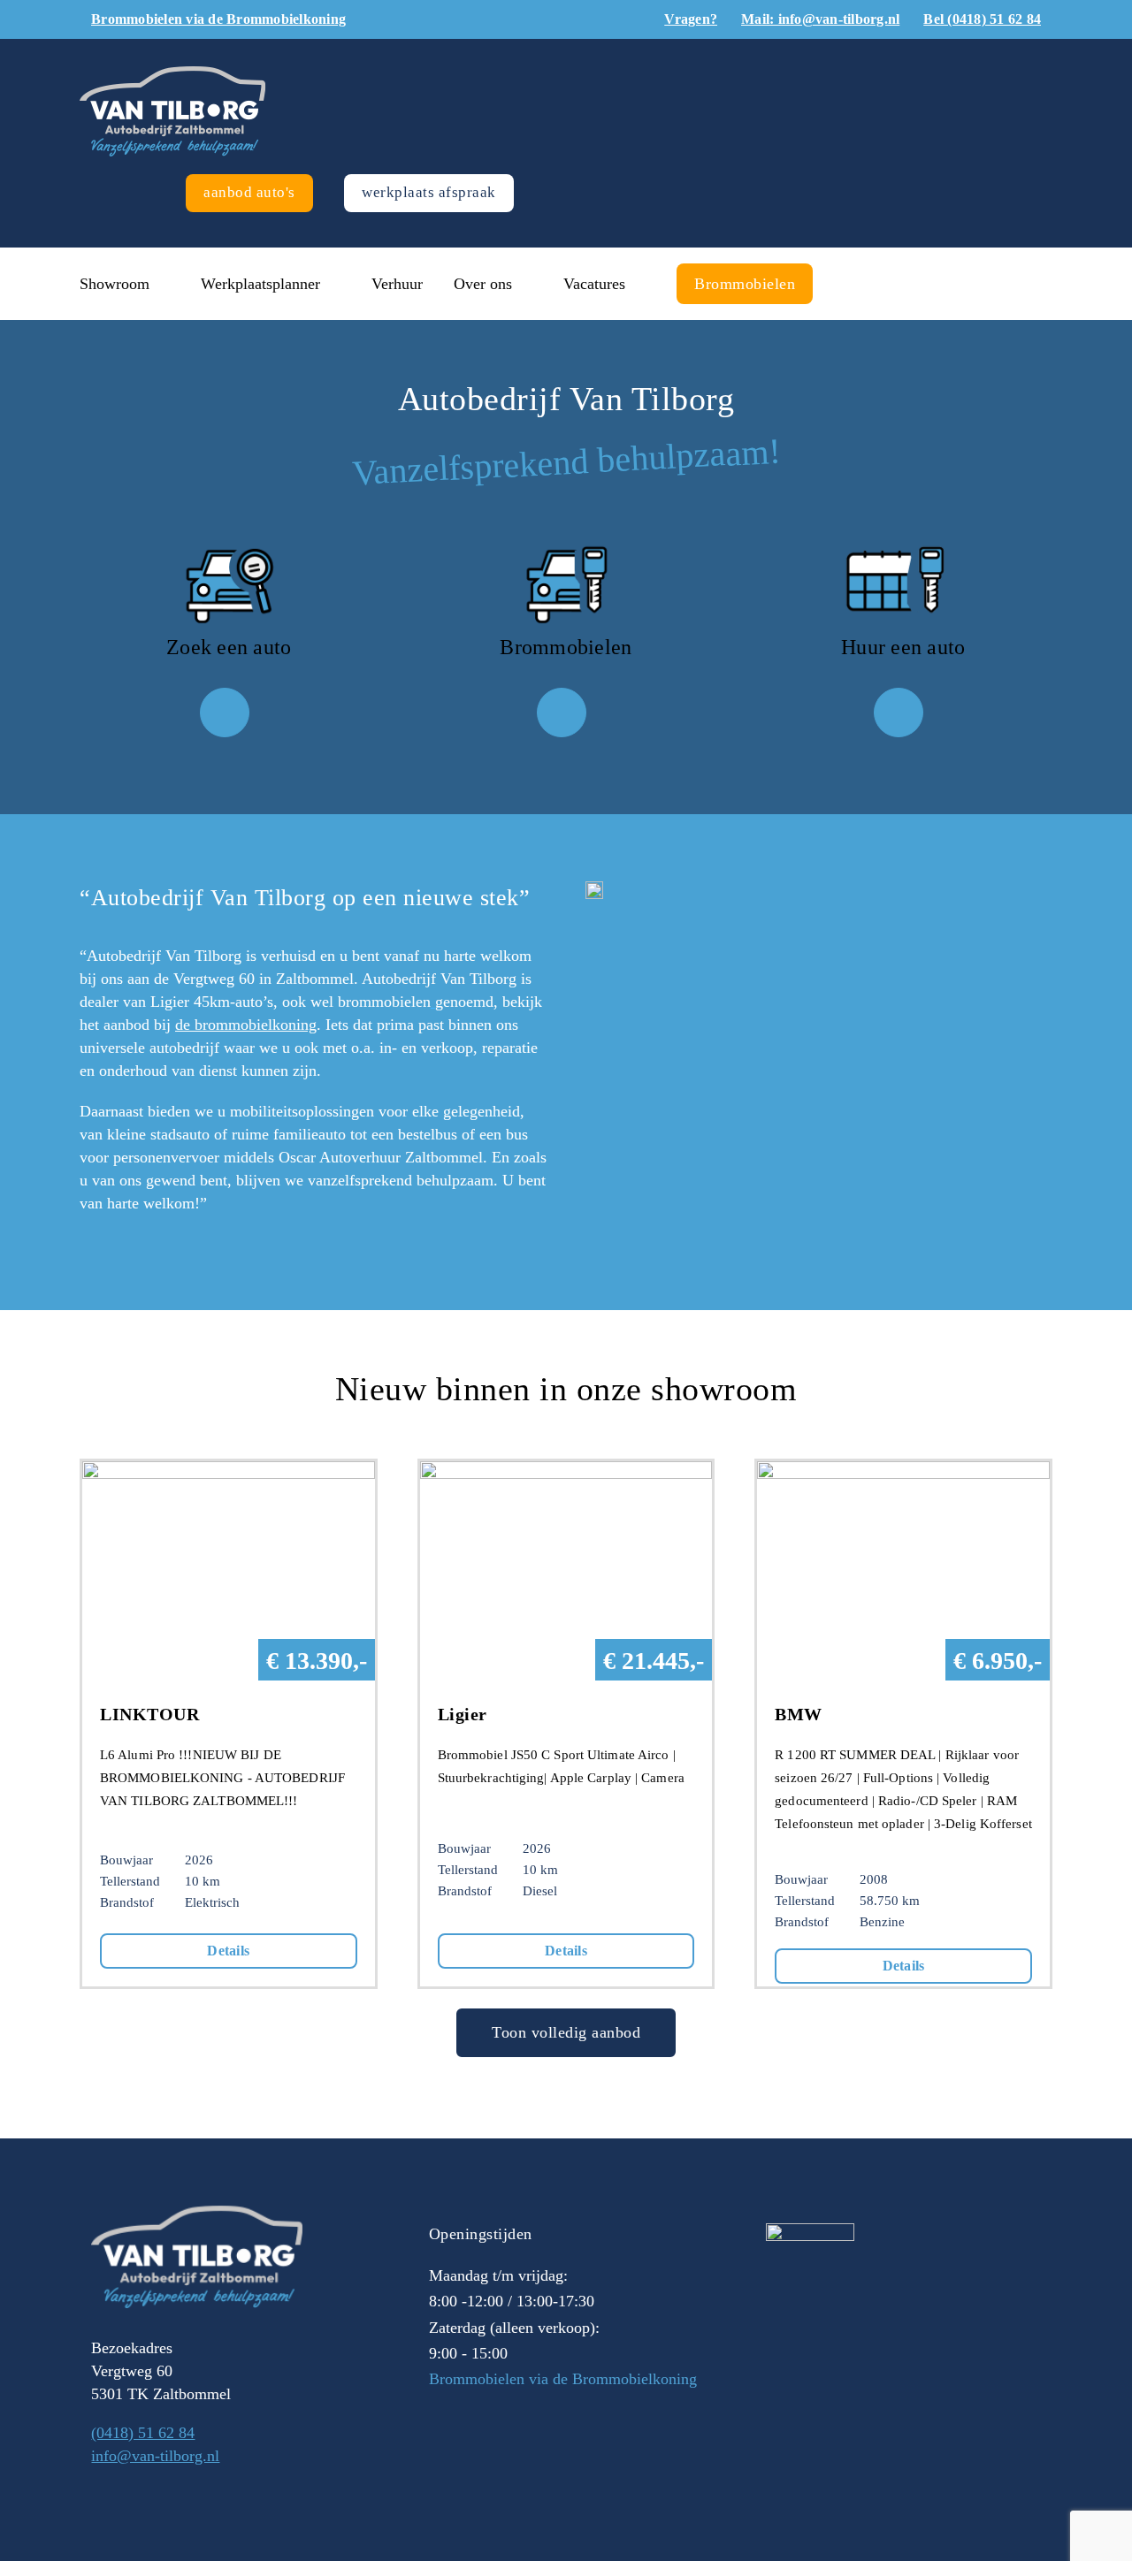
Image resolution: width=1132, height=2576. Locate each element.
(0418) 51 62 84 (143, 2433)
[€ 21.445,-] (566, 1473)
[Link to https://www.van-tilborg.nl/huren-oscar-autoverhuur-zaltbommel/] (899, 713)
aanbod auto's (249, 192)
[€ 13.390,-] (229, 1473)
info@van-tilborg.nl (155, 2456)
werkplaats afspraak (429, 192)
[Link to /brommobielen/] (562, 713)
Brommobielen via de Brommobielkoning (563, 2379)
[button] (850, 284)
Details (228, 1951)
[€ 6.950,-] (903, 1473)
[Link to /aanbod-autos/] (225, 713)
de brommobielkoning (246, 1025)
